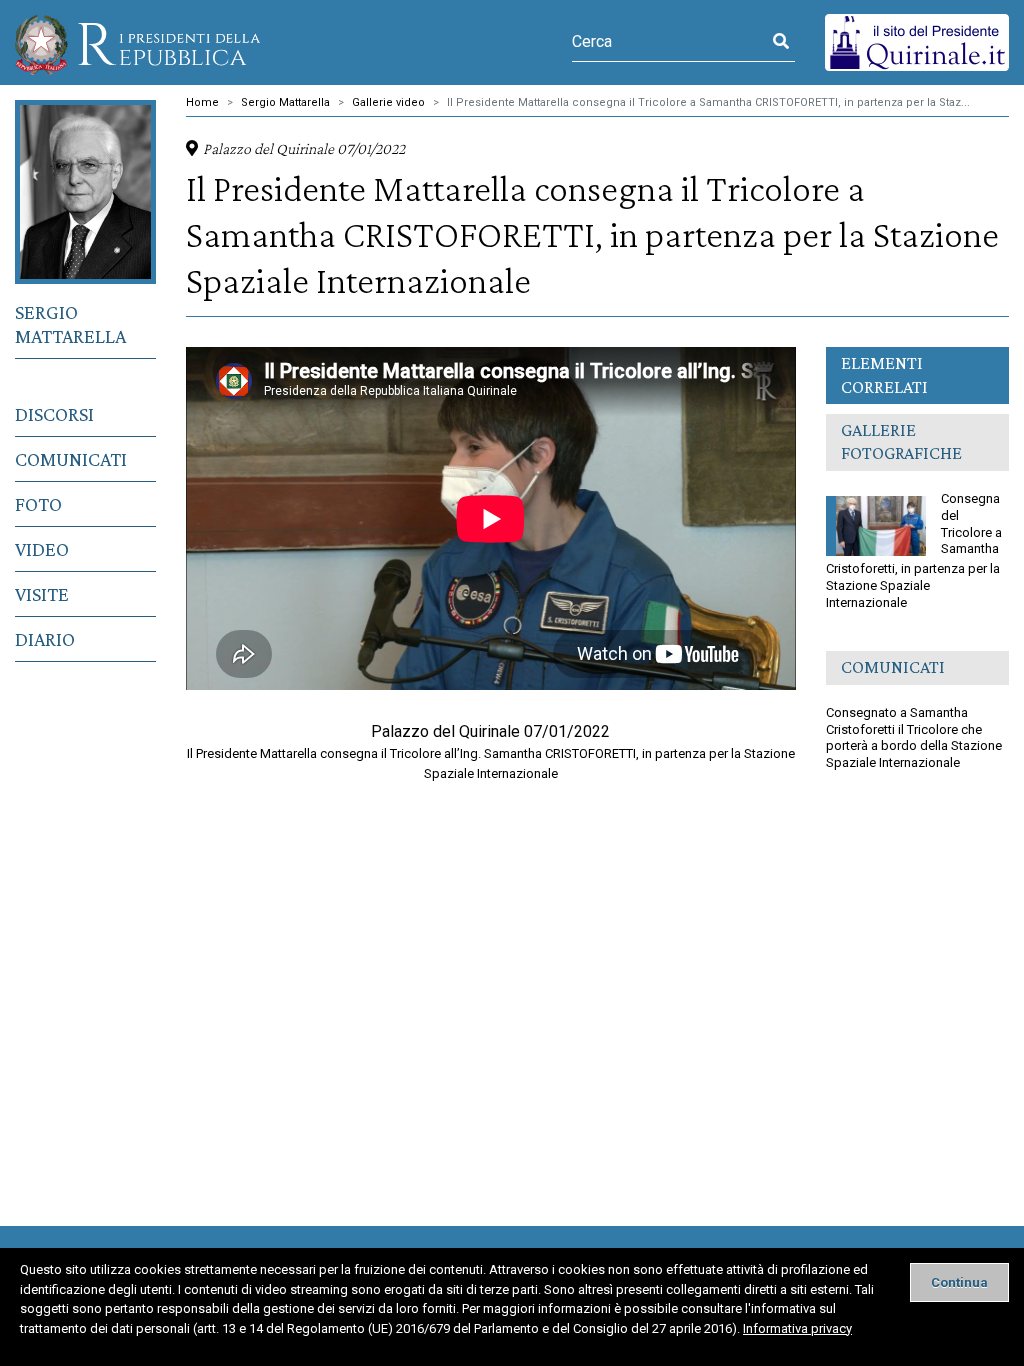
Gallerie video (388, 102)
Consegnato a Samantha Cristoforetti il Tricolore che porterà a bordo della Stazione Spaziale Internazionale (914, 738)
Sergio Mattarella (70, 324)
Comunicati (71, 459)
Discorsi (54, 414)
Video (42, 549)
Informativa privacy (797, 1328)
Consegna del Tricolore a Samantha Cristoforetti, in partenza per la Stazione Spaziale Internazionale (914, 550)
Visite (42, 594)
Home (202, 102)
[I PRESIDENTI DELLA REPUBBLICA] (137, 42)
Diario (45, 639)
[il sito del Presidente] (917, 41)
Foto (38, 504)
